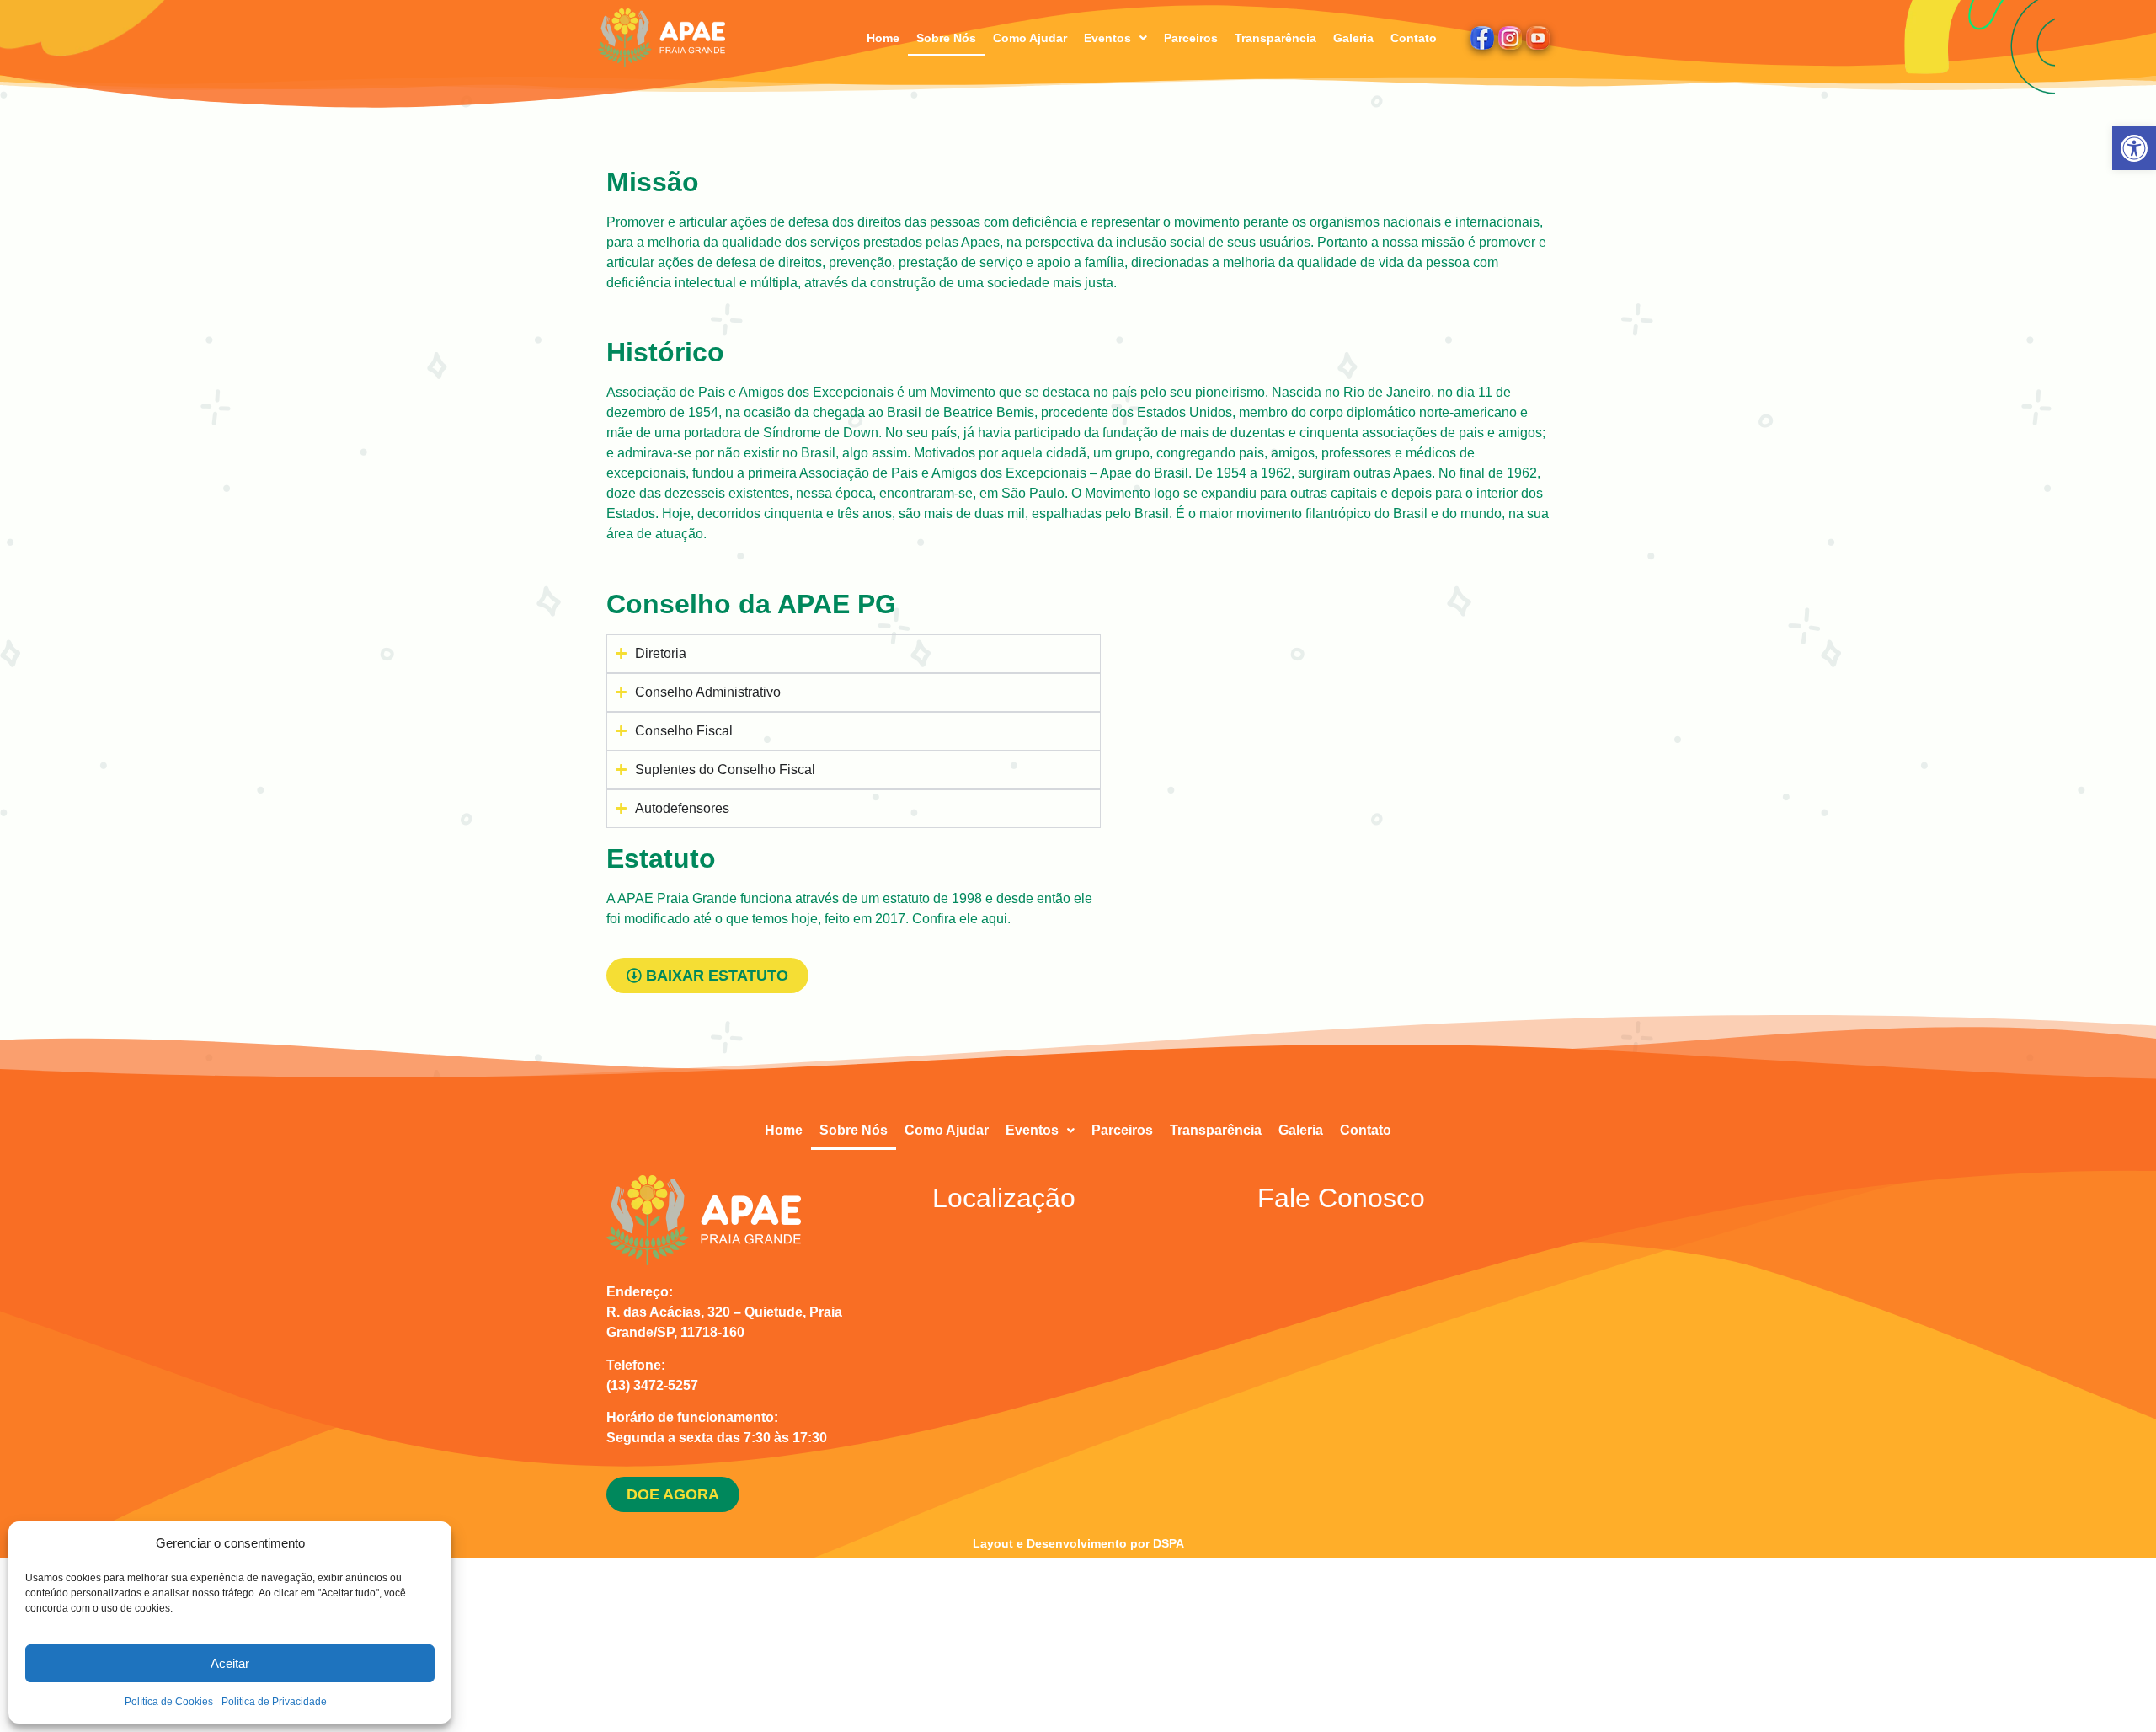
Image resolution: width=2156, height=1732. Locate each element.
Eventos (1107, 38)
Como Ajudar (1030, 38)
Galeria (1353, 38)
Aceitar (230, 1663)
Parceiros (1191, 38)
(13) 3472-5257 (652, 1385)
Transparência (1275, 38)
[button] (2134, 148)
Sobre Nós (946, 38)
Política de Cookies (169, 1702)
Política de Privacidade (274, 1702)
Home (883, 38)
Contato (1414, 38)
